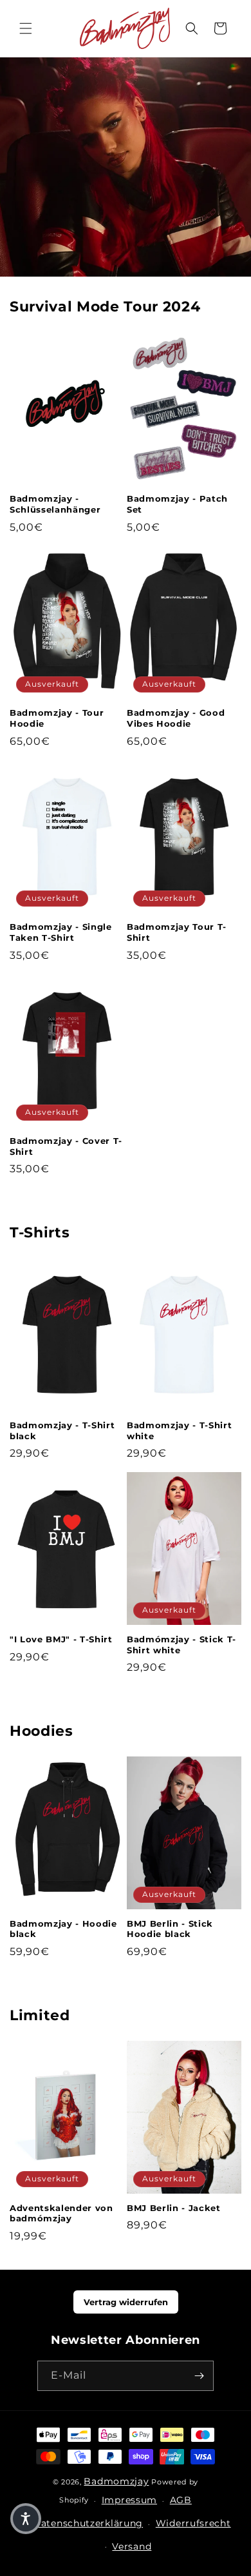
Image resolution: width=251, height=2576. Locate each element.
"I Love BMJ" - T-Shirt (61, 1639)
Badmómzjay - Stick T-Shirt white (181, 1645)
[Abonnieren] (199, 2376)
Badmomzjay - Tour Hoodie (57, 718)
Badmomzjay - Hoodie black (63, 1929)
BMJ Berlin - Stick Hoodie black (170, 1929)
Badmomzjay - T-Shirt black (62, 1431)
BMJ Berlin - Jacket (174, 2208)
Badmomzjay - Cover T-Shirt (66, 1146)
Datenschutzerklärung (88, 2523)
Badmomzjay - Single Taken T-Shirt (61, 932)
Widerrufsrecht (193, 2523)
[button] (26, 28)
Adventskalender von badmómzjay (61, 2213)
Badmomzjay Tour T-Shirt (177, 932)
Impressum (129, 2500)
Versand (132, 2546)
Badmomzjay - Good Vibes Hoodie (176, 718)
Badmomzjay (116, 2481)
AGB (181, 2500)
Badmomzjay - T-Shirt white (179, 1431)
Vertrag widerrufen (126, 2302)
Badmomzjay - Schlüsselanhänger (55, 504)
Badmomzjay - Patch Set (177, 504)
